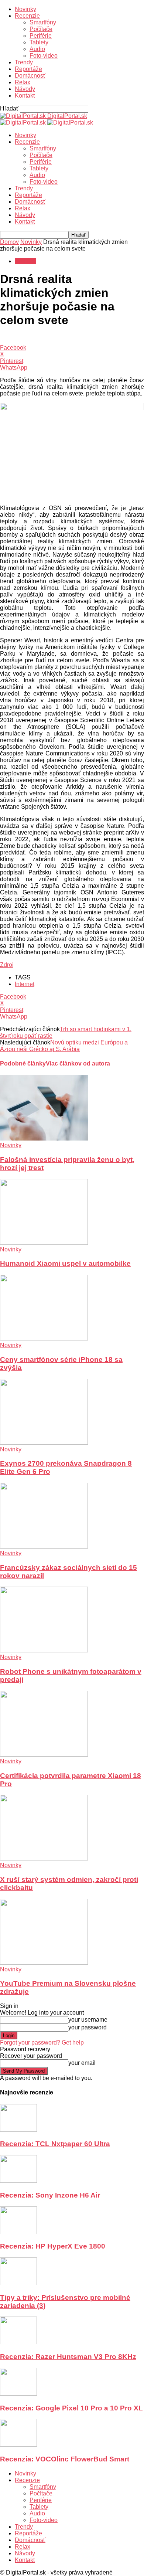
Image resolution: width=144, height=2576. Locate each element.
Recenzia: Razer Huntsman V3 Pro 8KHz (68, 2357)
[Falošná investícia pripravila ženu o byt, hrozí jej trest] (44, 1139)
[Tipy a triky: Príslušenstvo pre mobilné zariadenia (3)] (18, 2283)
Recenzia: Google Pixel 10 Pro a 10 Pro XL (71, 2408)
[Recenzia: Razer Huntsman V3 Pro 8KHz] (18, 2342)
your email (82, 2063)
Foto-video (44, 56)
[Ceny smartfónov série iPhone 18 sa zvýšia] (44, 1338)
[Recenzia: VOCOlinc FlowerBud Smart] (18, 2445)
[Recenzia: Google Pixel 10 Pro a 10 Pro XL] (18, 2394)
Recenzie (27, 16)
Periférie (41, 36)
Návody (25, 89)
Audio (37, 49)
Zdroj (7, 965)
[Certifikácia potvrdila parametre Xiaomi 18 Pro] (44, 1755)
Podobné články (23, 1063)
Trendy (24, 62)
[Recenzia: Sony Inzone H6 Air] (18, 2181)
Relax (23, 82)
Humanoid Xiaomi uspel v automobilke (65, 1263)
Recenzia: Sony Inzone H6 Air (50, 2195)
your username (88, 2020)
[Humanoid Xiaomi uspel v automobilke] (44, 1243)
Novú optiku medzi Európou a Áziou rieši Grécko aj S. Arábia (64, 1046)
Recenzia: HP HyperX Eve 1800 (53, 2246)
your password (88, 2027)
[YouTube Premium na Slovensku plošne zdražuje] (44, 1963)
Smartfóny (43, 22)
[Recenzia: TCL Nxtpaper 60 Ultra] (18, 2130)
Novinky (25, 9)
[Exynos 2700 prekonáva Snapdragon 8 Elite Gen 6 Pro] (44, 1443)
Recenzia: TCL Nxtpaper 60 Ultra (55, 2144)
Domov (9, 242)
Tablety (39, 42)
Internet (25, 984)
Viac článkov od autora (78, 1063)
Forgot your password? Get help (42, 2043)
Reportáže (28, 69)
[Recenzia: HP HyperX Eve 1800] (18, 2232)
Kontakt (25, 96)
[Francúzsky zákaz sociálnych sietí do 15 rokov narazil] (44, 1547)
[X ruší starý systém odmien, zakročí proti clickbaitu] (44, 1858)
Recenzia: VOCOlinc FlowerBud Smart (65, 2459)
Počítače (41, 29)
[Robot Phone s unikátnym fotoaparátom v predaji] (44, 1650)
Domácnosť (30, 76)
